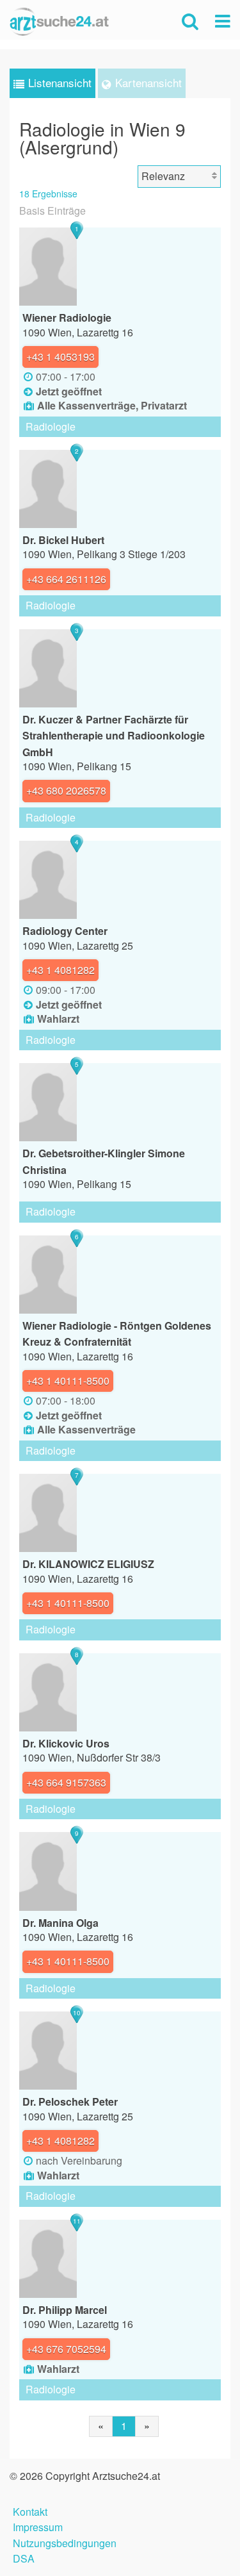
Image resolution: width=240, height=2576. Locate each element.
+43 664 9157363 (66, 1782)
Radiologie (51, 426)
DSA (24, 2557)
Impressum (38, 2526)
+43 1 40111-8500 (68, 1381)
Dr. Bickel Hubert (63, 540)
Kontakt (30, 2510)
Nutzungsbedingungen (65, 2542)
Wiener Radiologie (67, 318)
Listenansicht (60, 82)
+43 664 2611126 (66, 579)
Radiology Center (65, 931)
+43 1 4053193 (60, 357)
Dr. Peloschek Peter (70, 2101)
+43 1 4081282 (60, 970)
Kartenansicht (148, 82)
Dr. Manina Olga (60, 1923)
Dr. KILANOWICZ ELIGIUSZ (88, 1564)
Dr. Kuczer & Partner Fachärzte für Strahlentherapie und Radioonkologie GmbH (114, 736)
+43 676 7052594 (66, 2349)
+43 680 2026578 (66, 790)
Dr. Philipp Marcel (65, 2310)
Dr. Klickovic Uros (66, 1743)
